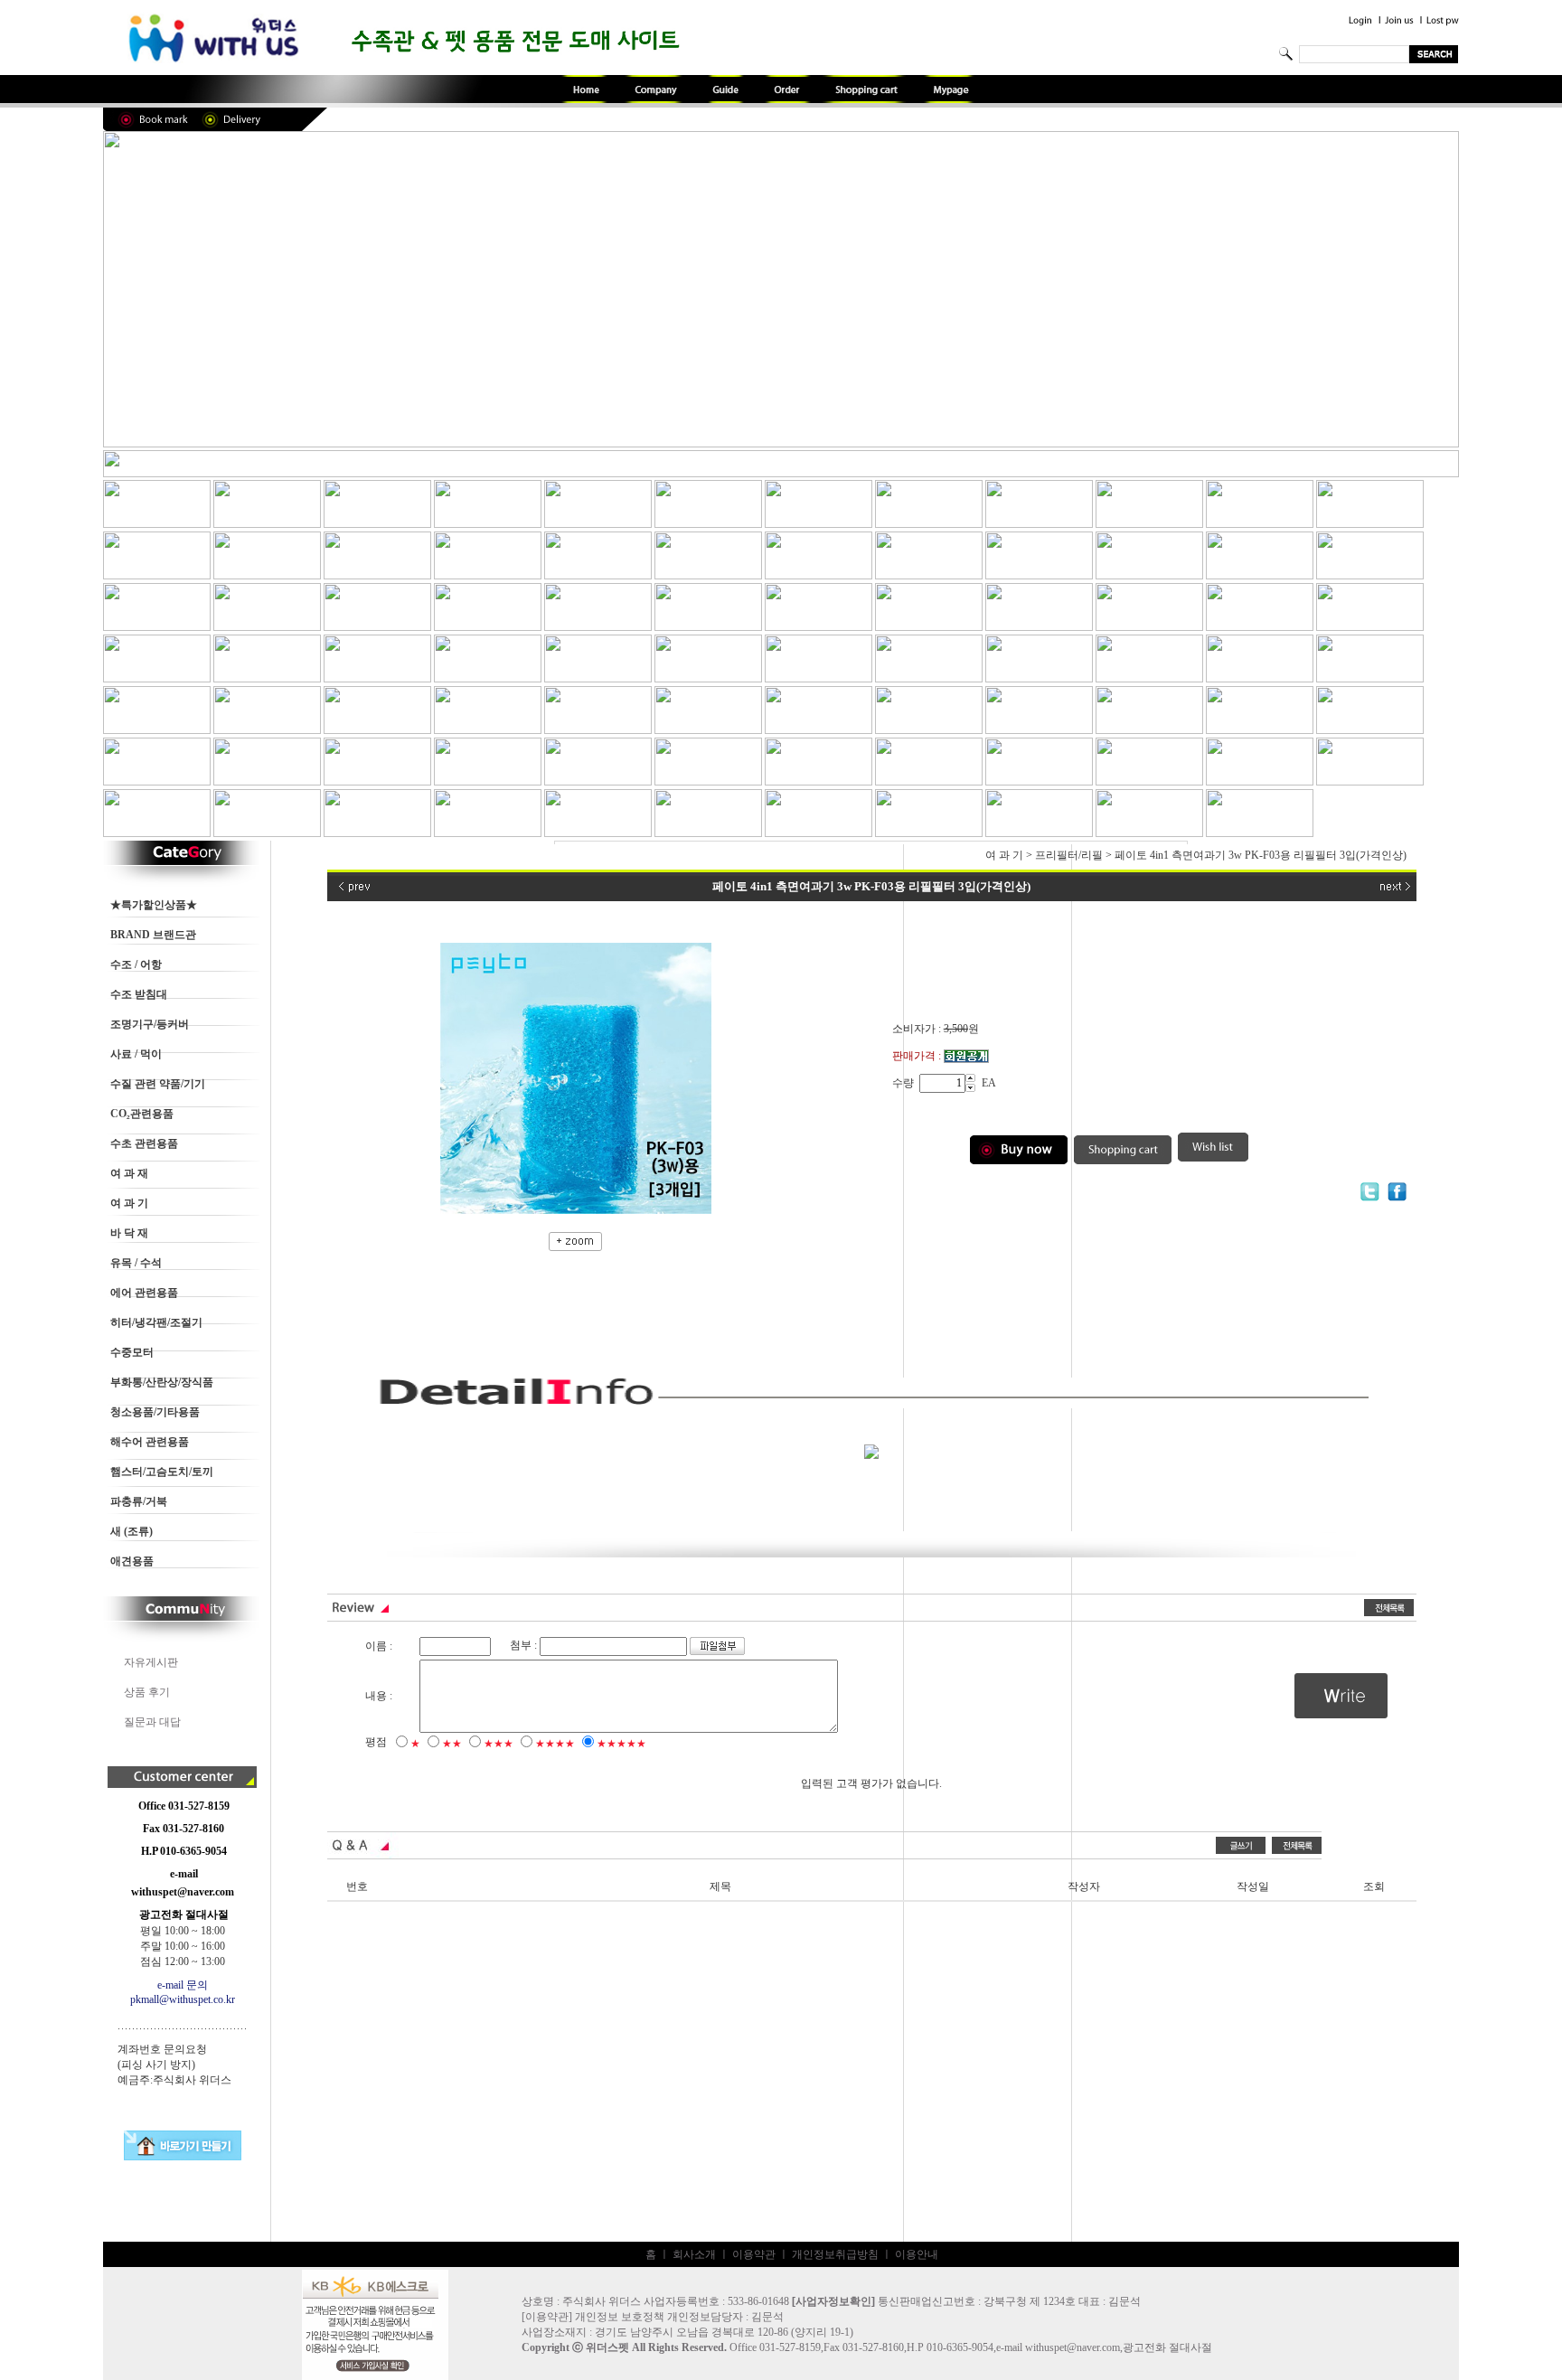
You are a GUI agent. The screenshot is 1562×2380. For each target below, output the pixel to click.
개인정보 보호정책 (620, 2317)
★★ (452, 1744)
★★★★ (555, 1744)
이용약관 (754, 2254)
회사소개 (694, 2254)
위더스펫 (607, 2347)
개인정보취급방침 (835, 2254)
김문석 (767, 2317)
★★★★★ (621, 1744)
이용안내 (917, 2254)
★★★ (499, 1744)
